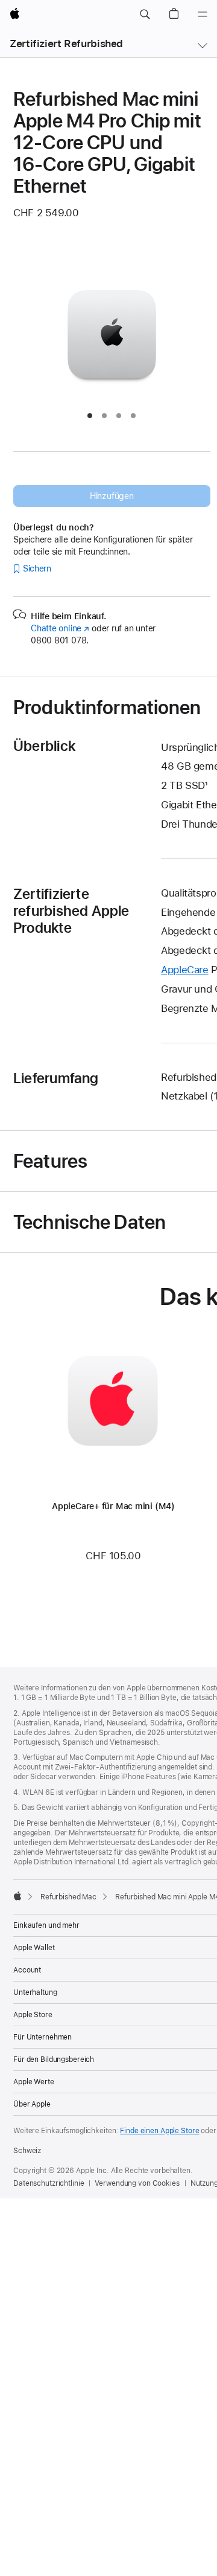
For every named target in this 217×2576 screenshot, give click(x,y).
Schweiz (27, 2151)
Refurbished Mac (68, 1897)
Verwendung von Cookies (137, 2183)
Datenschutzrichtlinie (49, 2183)
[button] (145, 14)
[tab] (90, 416)
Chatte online (60, 628)
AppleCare (185, 970)
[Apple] (17, 1896)
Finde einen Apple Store (159, 2131)
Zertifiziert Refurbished (66, 43)
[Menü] (203, 14)
